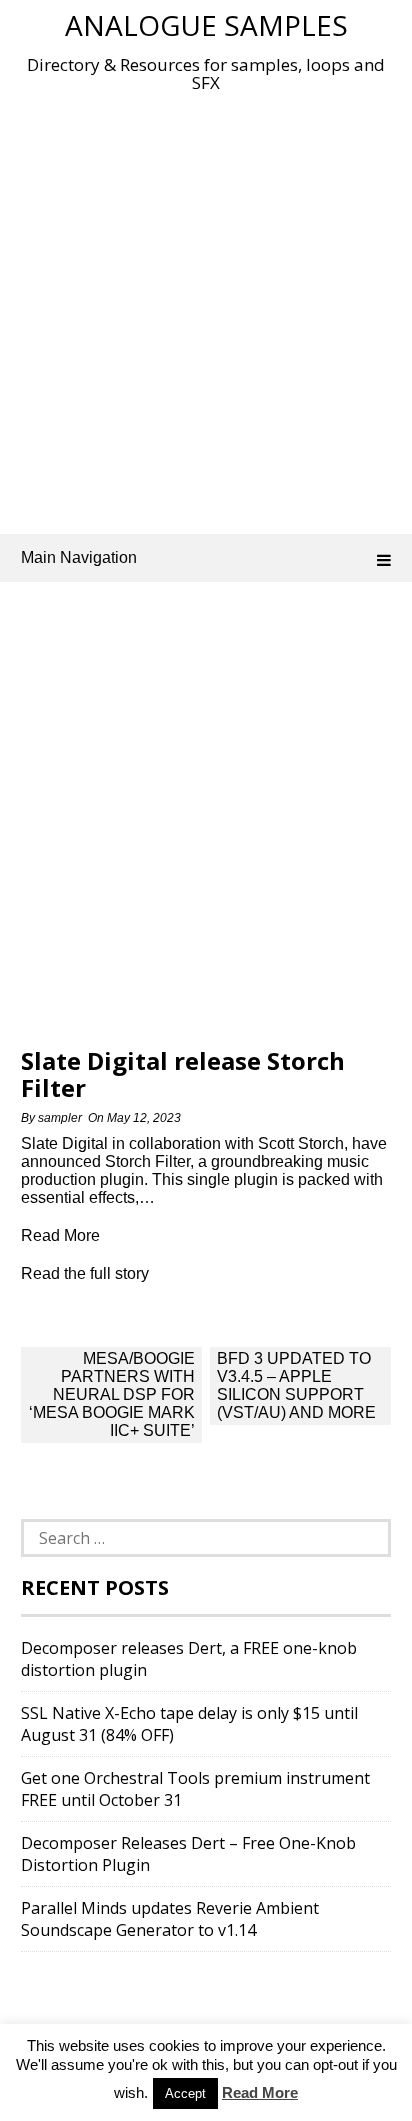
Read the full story (85, 1273)
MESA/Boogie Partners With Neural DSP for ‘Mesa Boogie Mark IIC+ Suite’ (112, 1394)
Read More (260, 2092)
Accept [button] (185, 2093)
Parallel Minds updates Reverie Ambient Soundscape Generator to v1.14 (170, 1919)
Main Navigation (79, 557)
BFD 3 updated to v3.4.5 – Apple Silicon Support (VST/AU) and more (296, 1385)
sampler (60, 1118)
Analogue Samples (206, 25)
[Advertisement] (206, 309)
